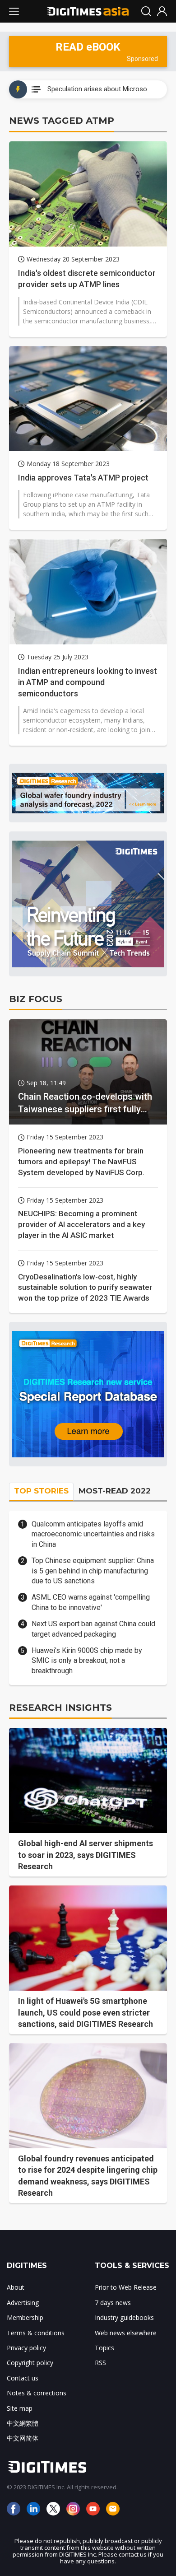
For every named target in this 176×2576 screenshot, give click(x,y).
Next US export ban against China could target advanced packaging (93, 1629)
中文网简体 (23, 2438)
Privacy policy (26, 2348)
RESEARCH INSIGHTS (60, 1708)
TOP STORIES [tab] (41, 1491)
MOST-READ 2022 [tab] (115, 1491)
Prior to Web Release (126, 2287)
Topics (104, 2348)
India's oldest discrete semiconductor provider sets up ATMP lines (87, 279)
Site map (20, 2408)
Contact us (23, 2378)
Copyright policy (30, 2363)
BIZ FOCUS (36, 999)
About (16, 2287)
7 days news (113, 2303)
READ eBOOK (88, 47)
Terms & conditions (36, 2333)
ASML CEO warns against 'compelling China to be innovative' (91, 1602)
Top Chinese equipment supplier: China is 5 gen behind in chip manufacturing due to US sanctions (93, 1571)
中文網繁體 (23, 2423)
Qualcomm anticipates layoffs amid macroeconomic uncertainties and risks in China (93, 1534)
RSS (100, 2363)
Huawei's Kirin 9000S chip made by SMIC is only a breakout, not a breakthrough (87, 1661)
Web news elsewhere (126, 2333)
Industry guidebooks (124, 2317)
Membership (25, 2317)
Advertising (23, 2303)
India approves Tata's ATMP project (83, 478)
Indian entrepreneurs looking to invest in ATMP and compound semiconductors (88, 682)
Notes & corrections (37, 2393)
